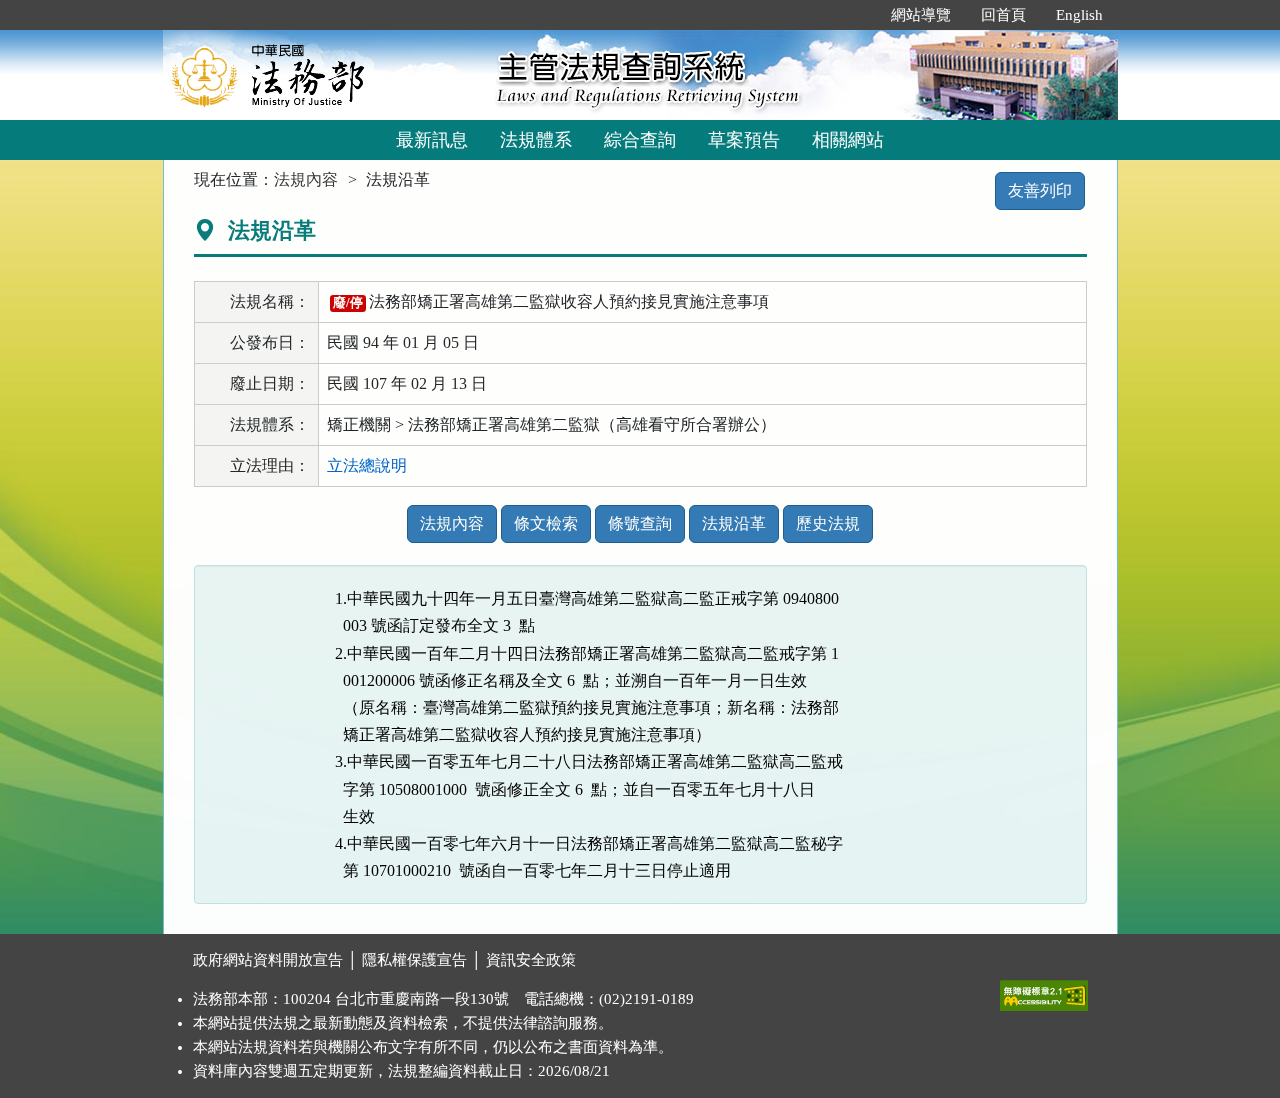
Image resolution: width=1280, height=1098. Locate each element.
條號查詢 (640, 523)
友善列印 (1040, 190)
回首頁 (1003, 15)
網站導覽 (921, 15)
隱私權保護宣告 (414, 960)
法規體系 (536, 140)
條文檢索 (546, 523)
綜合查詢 (640, 140)
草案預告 (744, 140)
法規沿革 (734, 523)
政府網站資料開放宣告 (268, 960)
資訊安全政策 (531, 960)
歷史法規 (828, 523)
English (1079, 15)
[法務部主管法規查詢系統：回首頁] (323, 74)
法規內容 (306, 179)
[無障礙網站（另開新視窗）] (1044, 991)
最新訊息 (432, 140)
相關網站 (848, 140)
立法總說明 (367, 465)
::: (855, 15)
